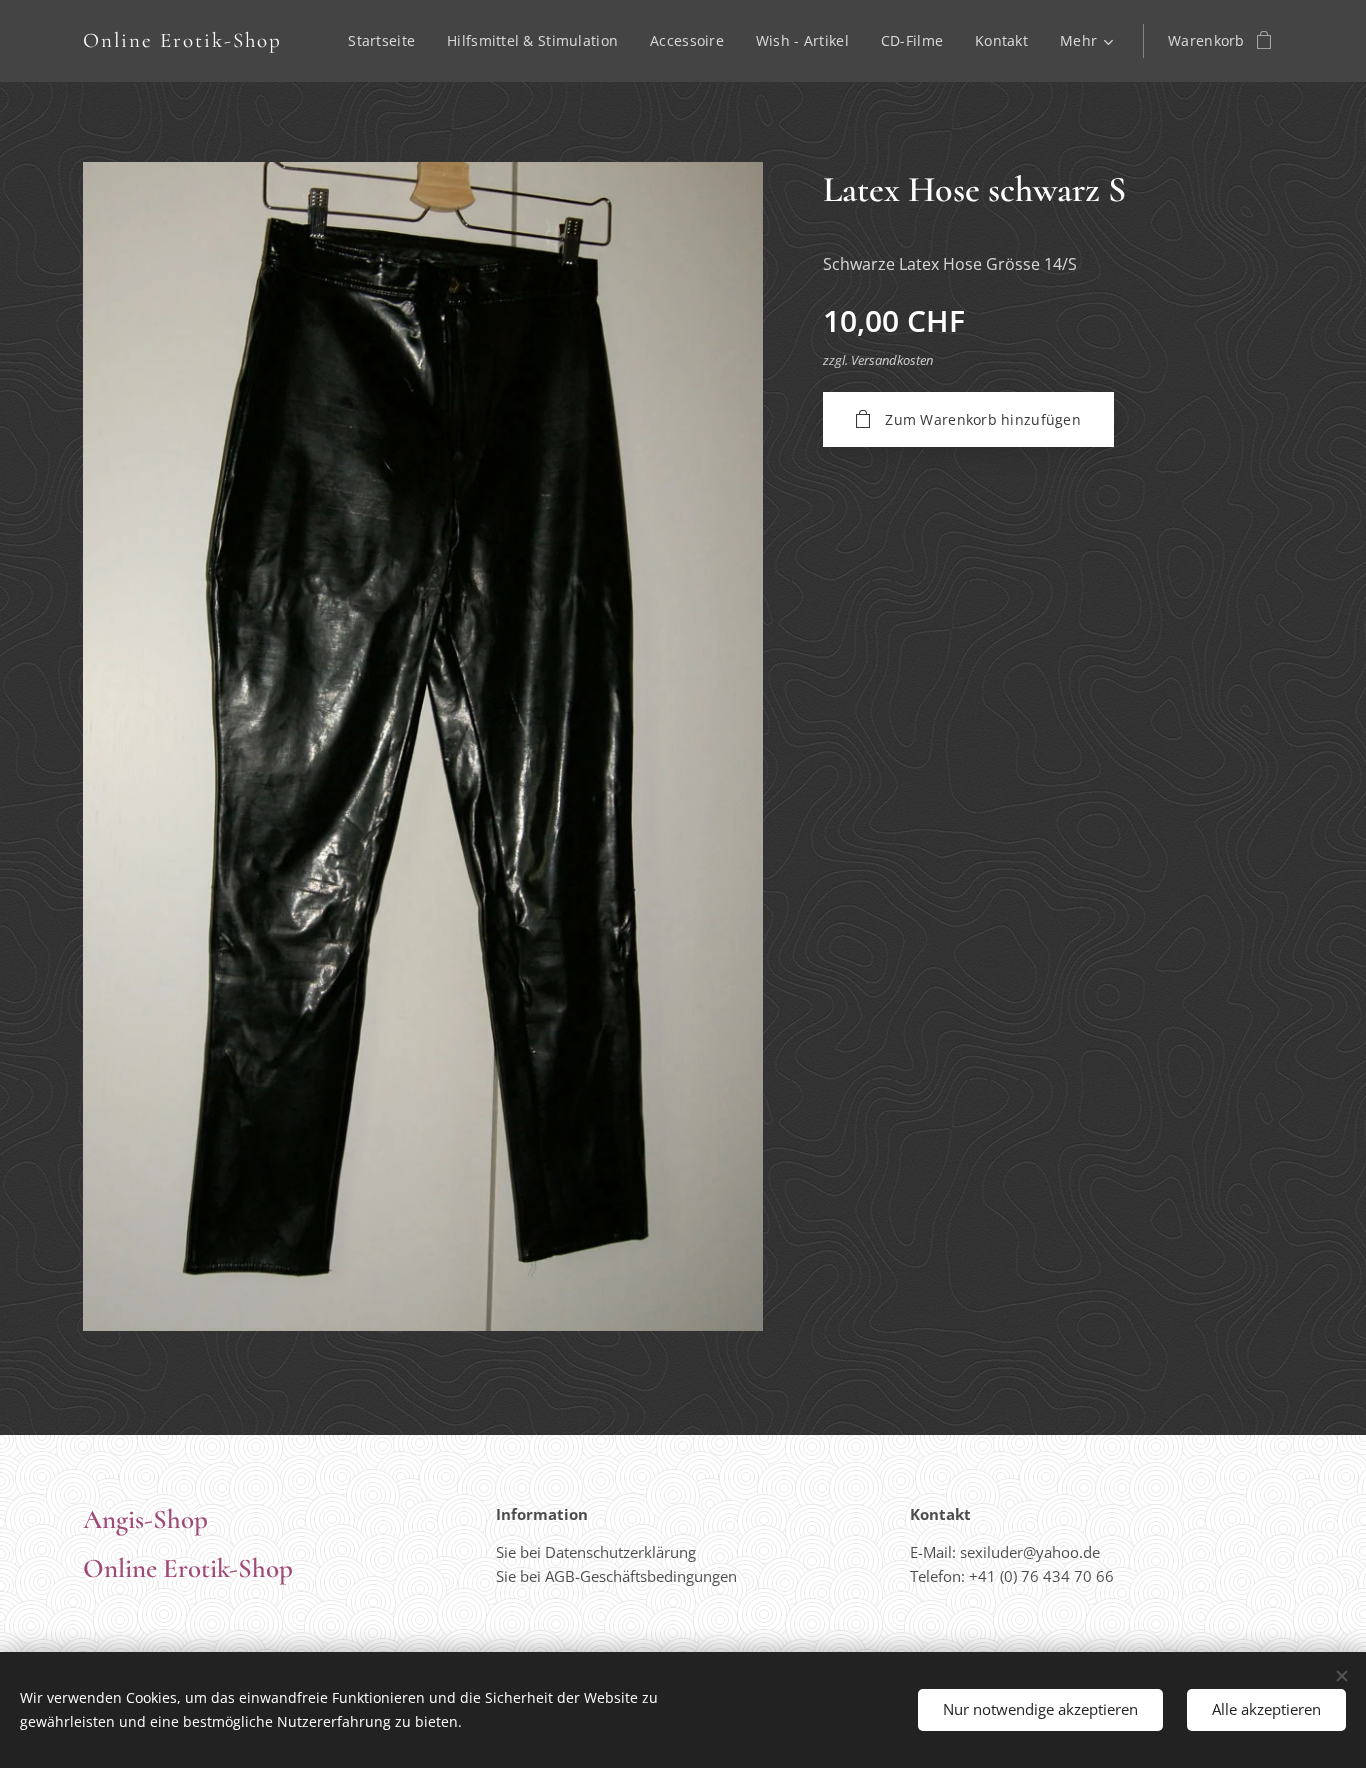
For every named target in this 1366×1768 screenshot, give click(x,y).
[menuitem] (387, 41)
